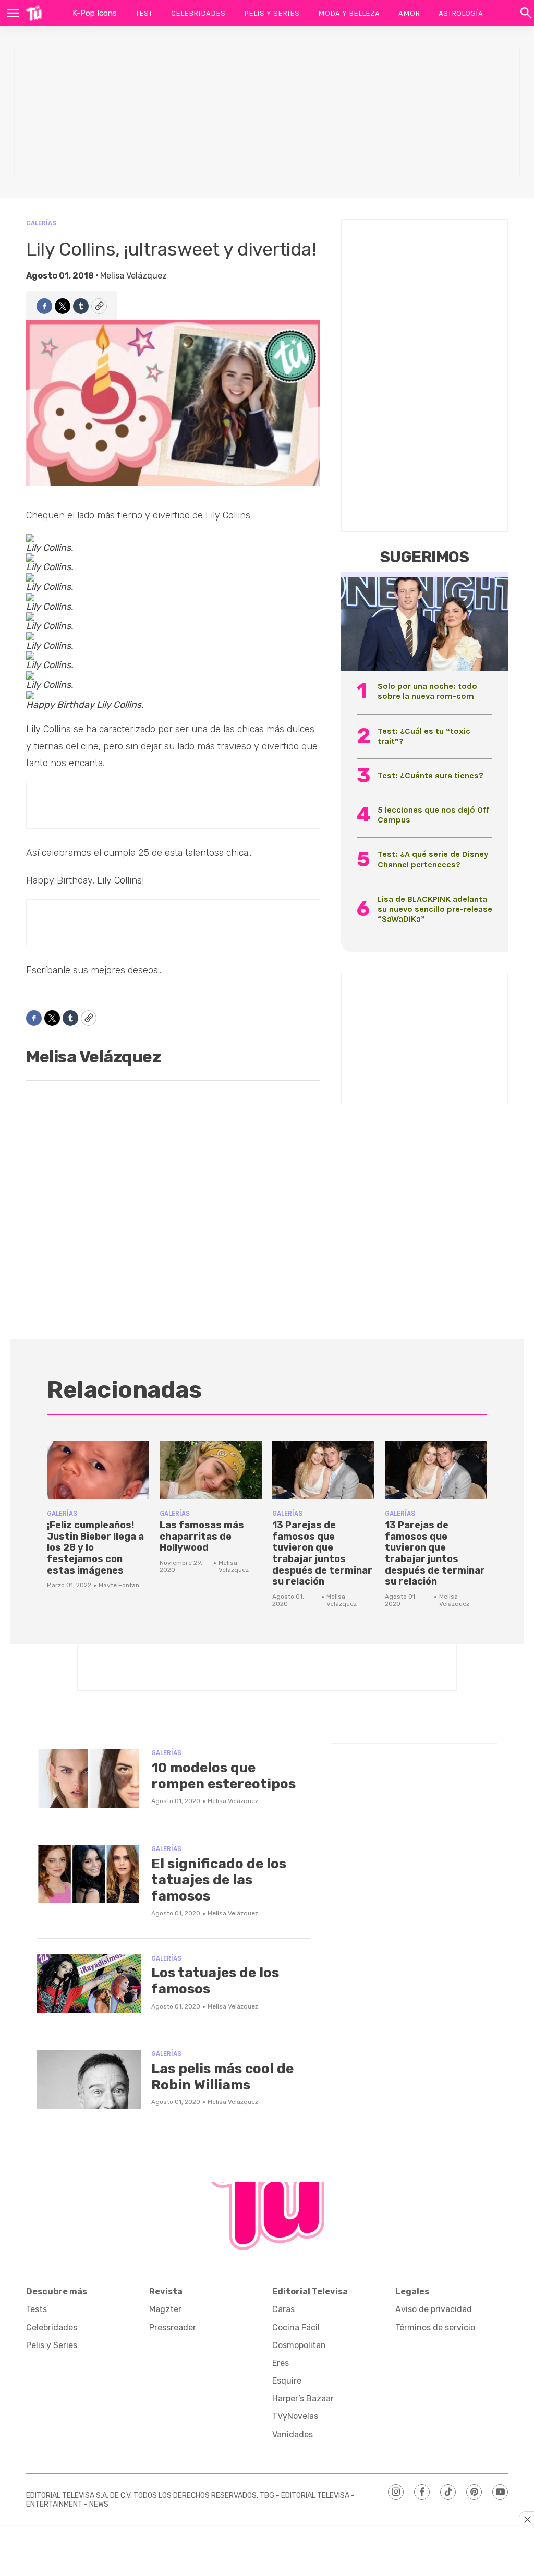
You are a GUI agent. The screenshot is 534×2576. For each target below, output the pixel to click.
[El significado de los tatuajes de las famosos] (89, 1874)
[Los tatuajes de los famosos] (89, 1984)
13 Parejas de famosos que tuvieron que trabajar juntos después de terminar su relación (322, 1553)
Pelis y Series (272, 13)
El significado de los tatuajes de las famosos (219, 1880)
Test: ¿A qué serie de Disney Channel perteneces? (433, 859)
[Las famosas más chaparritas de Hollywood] (211, 1470)
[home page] (34, 13)
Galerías (41, 223)
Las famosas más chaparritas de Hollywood (202, 1536)
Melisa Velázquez (133, 276)
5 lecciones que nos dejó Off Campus (433, 815)
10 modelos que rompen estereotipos (223, 1776)
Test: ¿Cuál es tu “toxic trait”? (424, 736)
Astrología (461, 13)
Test (144, 13)
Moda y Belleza (349, 13)
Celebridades (198, 13)
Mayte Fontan (119, 1585)
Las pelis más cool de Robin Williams (222, 2077)
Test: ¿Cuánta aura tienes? (430, 775)
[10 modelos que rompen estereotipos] (89, 1778)
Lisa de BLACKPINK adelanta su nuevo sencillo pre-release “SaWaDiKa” (435, 909)
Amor (409, 13)
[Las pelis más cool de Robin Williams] (89, 2079)
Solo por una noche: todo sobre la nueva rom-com (427, 691)
